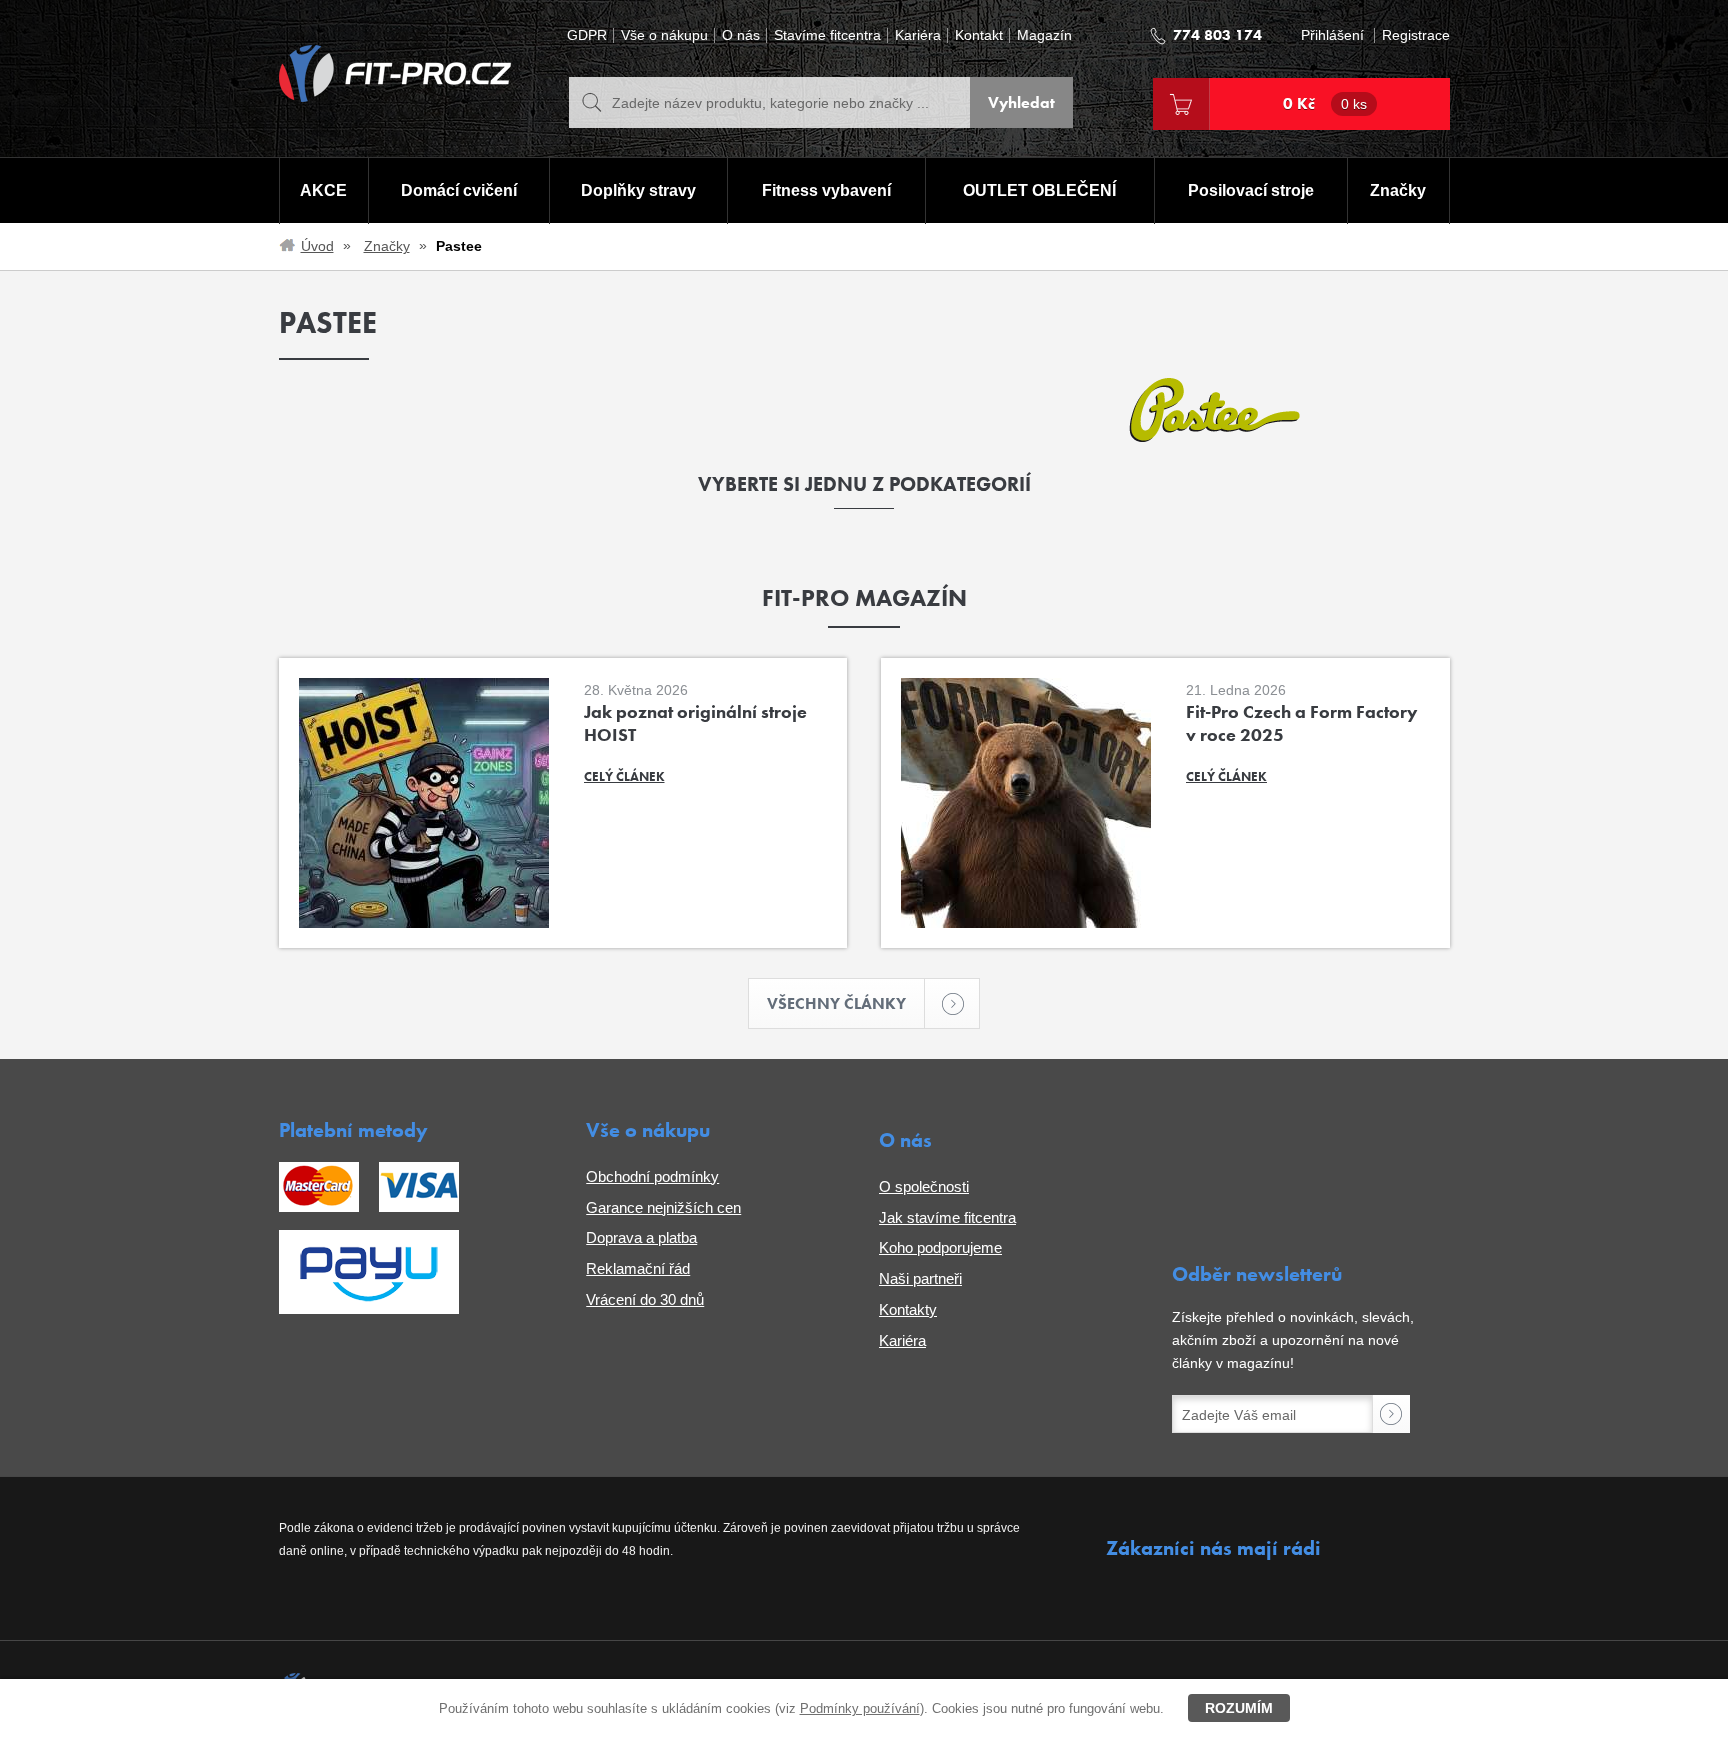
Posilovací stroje (1251, 190)
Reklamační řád (638, 1268)
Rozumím (1239, 1708)
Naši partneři (920, 1278)
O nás (741, 35)
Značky (1398, 190)
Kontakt (979, 35)
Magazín (1044, 35)
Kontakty (908, 1309)
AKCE (323, 190)
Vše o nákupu (664, 35)
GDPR (587, 35)
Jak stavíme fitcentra (947, 1217)
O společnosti (924, 1186)
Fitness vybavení (826, 190)
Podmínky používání (860, 1708)
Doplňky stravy (638, 190)
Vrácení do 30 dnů (645, 1299)
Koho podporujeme (940, 1247)
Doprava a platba (641, 1237)
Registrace (1416, 35)
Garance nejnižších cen (663, 1207)
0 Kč (1325, 103)
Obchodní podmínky (652, 1176)
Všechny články (836, 1003)
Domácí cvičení (459, 190)
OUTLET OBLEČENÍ (1039, 190)
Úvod (317, 246)
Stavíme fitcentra (827, 35)
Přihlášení (1332, 35)
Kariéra (918, 35)
